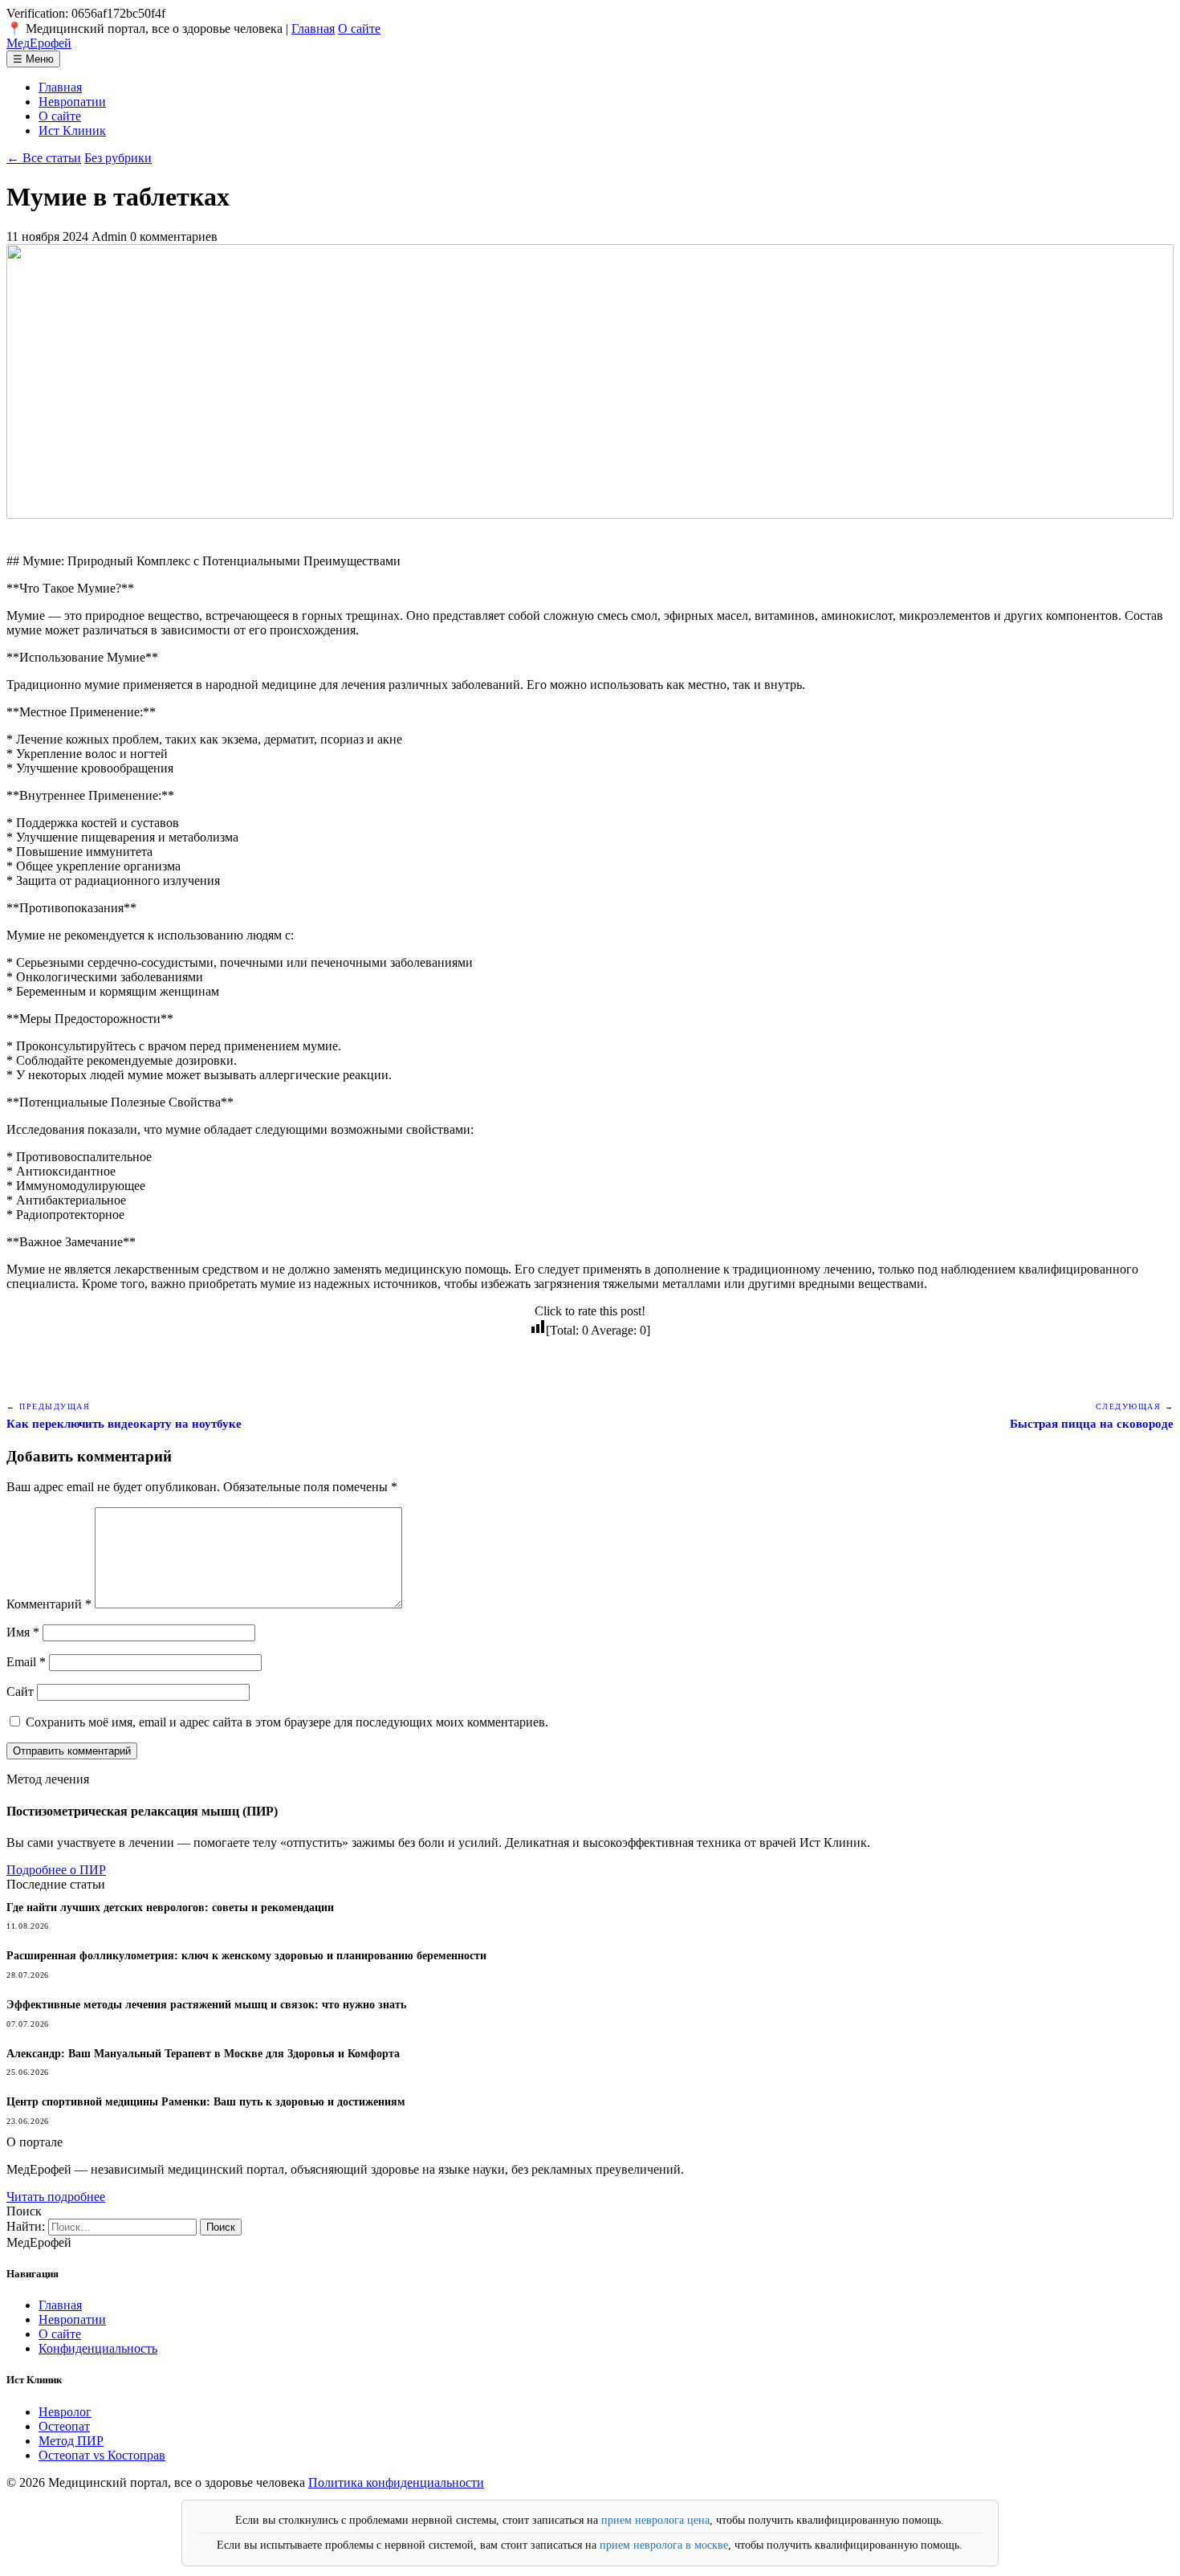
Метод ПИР (71, 2441)
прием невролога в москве (664, 2545)
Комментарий (49, 1604)
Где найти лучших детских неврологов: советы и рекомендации (170, 1908)
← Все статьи (44, 158)
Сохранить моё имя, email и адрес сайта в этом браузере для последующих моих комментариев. (287, 1722)
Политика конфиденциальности (396, 2482)
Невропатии (72, 102)
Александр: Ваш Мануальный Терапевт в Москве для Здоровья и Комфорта (203, 2054)
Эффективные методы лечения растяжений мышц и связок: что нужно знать (206, 2005)
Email (26, 1662)
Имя (23, 1632)
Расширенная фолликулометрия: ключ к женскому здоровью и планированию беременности (246, 1956)
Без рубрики (118, 158)
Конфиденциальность (98, 2348)
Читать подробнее (56, 2197)
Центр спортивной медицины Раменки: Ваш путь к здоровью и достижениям (206, 2102)
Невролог (65, 2412)
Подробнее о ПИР (56, 1870)
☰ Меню (33, 59)
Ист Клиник (72, 130)
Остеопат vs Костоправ (102, 2455)
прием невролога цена (655, 2520)
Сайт (20, 1692)
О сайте (359, 29)
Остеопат (64, 2426)
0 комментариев (174, 236)
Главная (313, 29)
